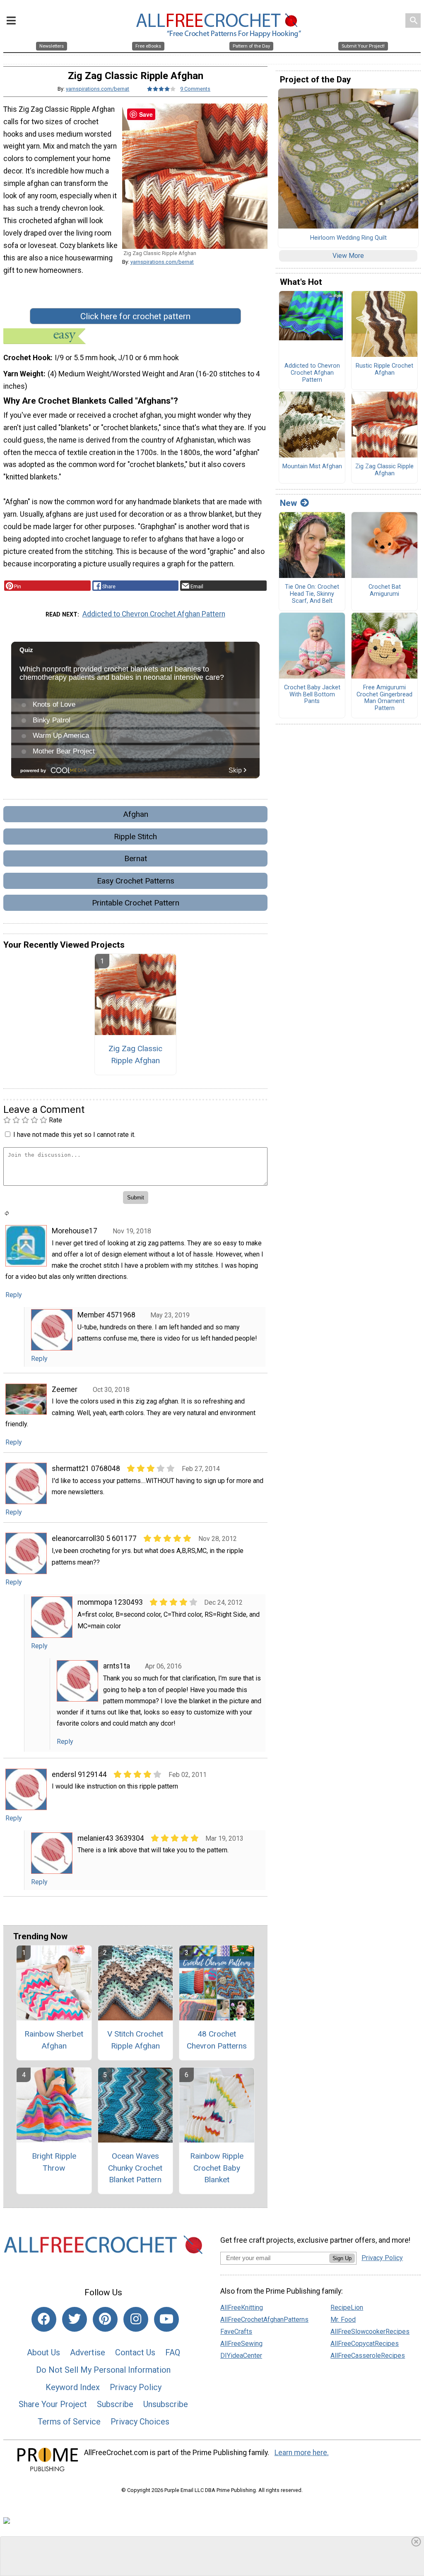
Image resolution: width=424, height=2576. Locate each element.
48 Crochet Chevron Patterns (217, 2040)
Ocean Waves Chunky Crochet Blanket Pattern (135, 2168)
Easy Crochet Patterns (136, 881)
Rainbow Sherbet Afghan (54, 2040)
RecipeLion (347, 2308)
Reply (14, 1295)
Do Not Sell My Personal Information (103, 2370)
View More (348, 256)
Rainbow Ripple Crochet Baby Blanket (217, 2168)
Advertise (88, 2352)
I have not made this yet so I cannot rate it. (74, 1135)
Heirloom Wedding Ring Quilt (348, 238)
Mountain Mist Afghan (312, 467)
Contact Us (135, 2352)
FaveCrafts (236, 2332)
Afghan (136, 814)
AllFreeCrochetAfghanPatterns (264, 2320)
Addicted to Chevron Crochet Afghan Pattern (154, 614)
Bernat (136, 858)
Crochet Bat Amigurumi (385, 591)
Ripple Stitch (135, 837)
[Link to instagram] (136, 2319)
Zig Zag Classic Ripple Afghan (135, 1054)
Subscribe (115, 2404)
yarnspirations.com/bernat (98, 89)
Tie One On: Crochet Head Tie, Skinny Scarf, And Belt (312, 594)
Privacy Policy (136, 2387)
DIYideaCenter (241, 2356)
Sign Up (342, 2258)
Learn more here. (302, 2453)
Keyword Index (73, 2387)
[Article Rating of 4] (161, 89)
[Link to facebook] (44, 2319)
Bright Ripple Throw (54, 2162)
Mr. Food (343, 2320)
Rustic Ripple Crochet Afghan (384, 370)
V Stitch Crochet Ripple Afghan (135, 2040)
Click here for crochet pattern (135, 316)
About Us (43, 2352)
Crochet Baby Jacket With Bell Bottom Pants (312, 695)
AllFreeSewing (241, 2344)
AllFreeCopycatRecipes (365, 2344)
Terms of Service (69, 2422)
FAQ (173, 2352)
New (288, 503)
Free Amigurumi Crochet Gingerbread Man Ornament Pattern (384, 698)
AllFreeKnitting (242, 2308)
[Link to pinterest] (105, 2319)
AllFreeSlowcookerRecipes (370, 2332)
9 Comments (195, 89)
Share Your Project (53, 2404)
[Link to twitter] (75, 2319)
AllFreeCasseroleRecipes (368, 2356)
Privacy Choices (140, 2422)
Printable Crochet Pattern (136, 903)
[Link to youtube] (166, 2319)
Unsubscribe (166, 2404)
